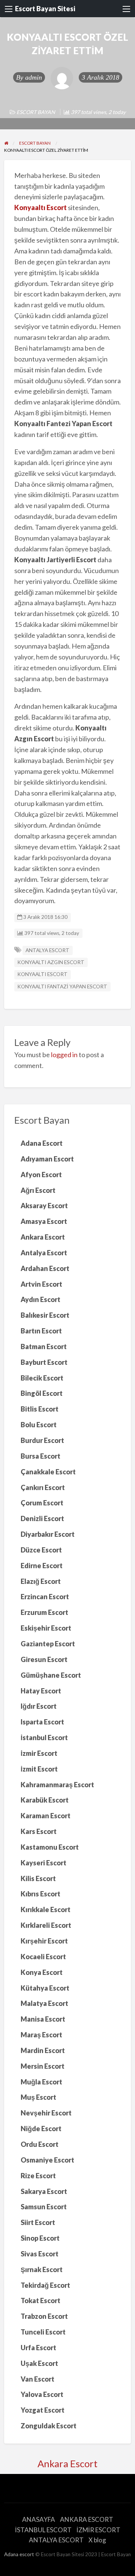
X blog (97, 2540)
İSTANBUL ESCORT (43, 2530)
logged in (64, 1055)
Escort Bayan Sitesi (45, 9)
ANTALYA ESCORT (47, 950)
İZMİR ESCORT (98, 2530)
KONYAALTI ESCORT (42, 974)
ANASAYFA (39, 2519)
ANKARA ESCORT (87, 2519)
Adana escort (19, 2554)
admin (34, 77)
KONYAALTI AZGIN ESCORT (51, 962)
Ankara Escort (67, 2463)
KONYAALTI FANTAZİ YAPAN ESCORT (62, 987)
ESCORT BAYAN (36, 112)
